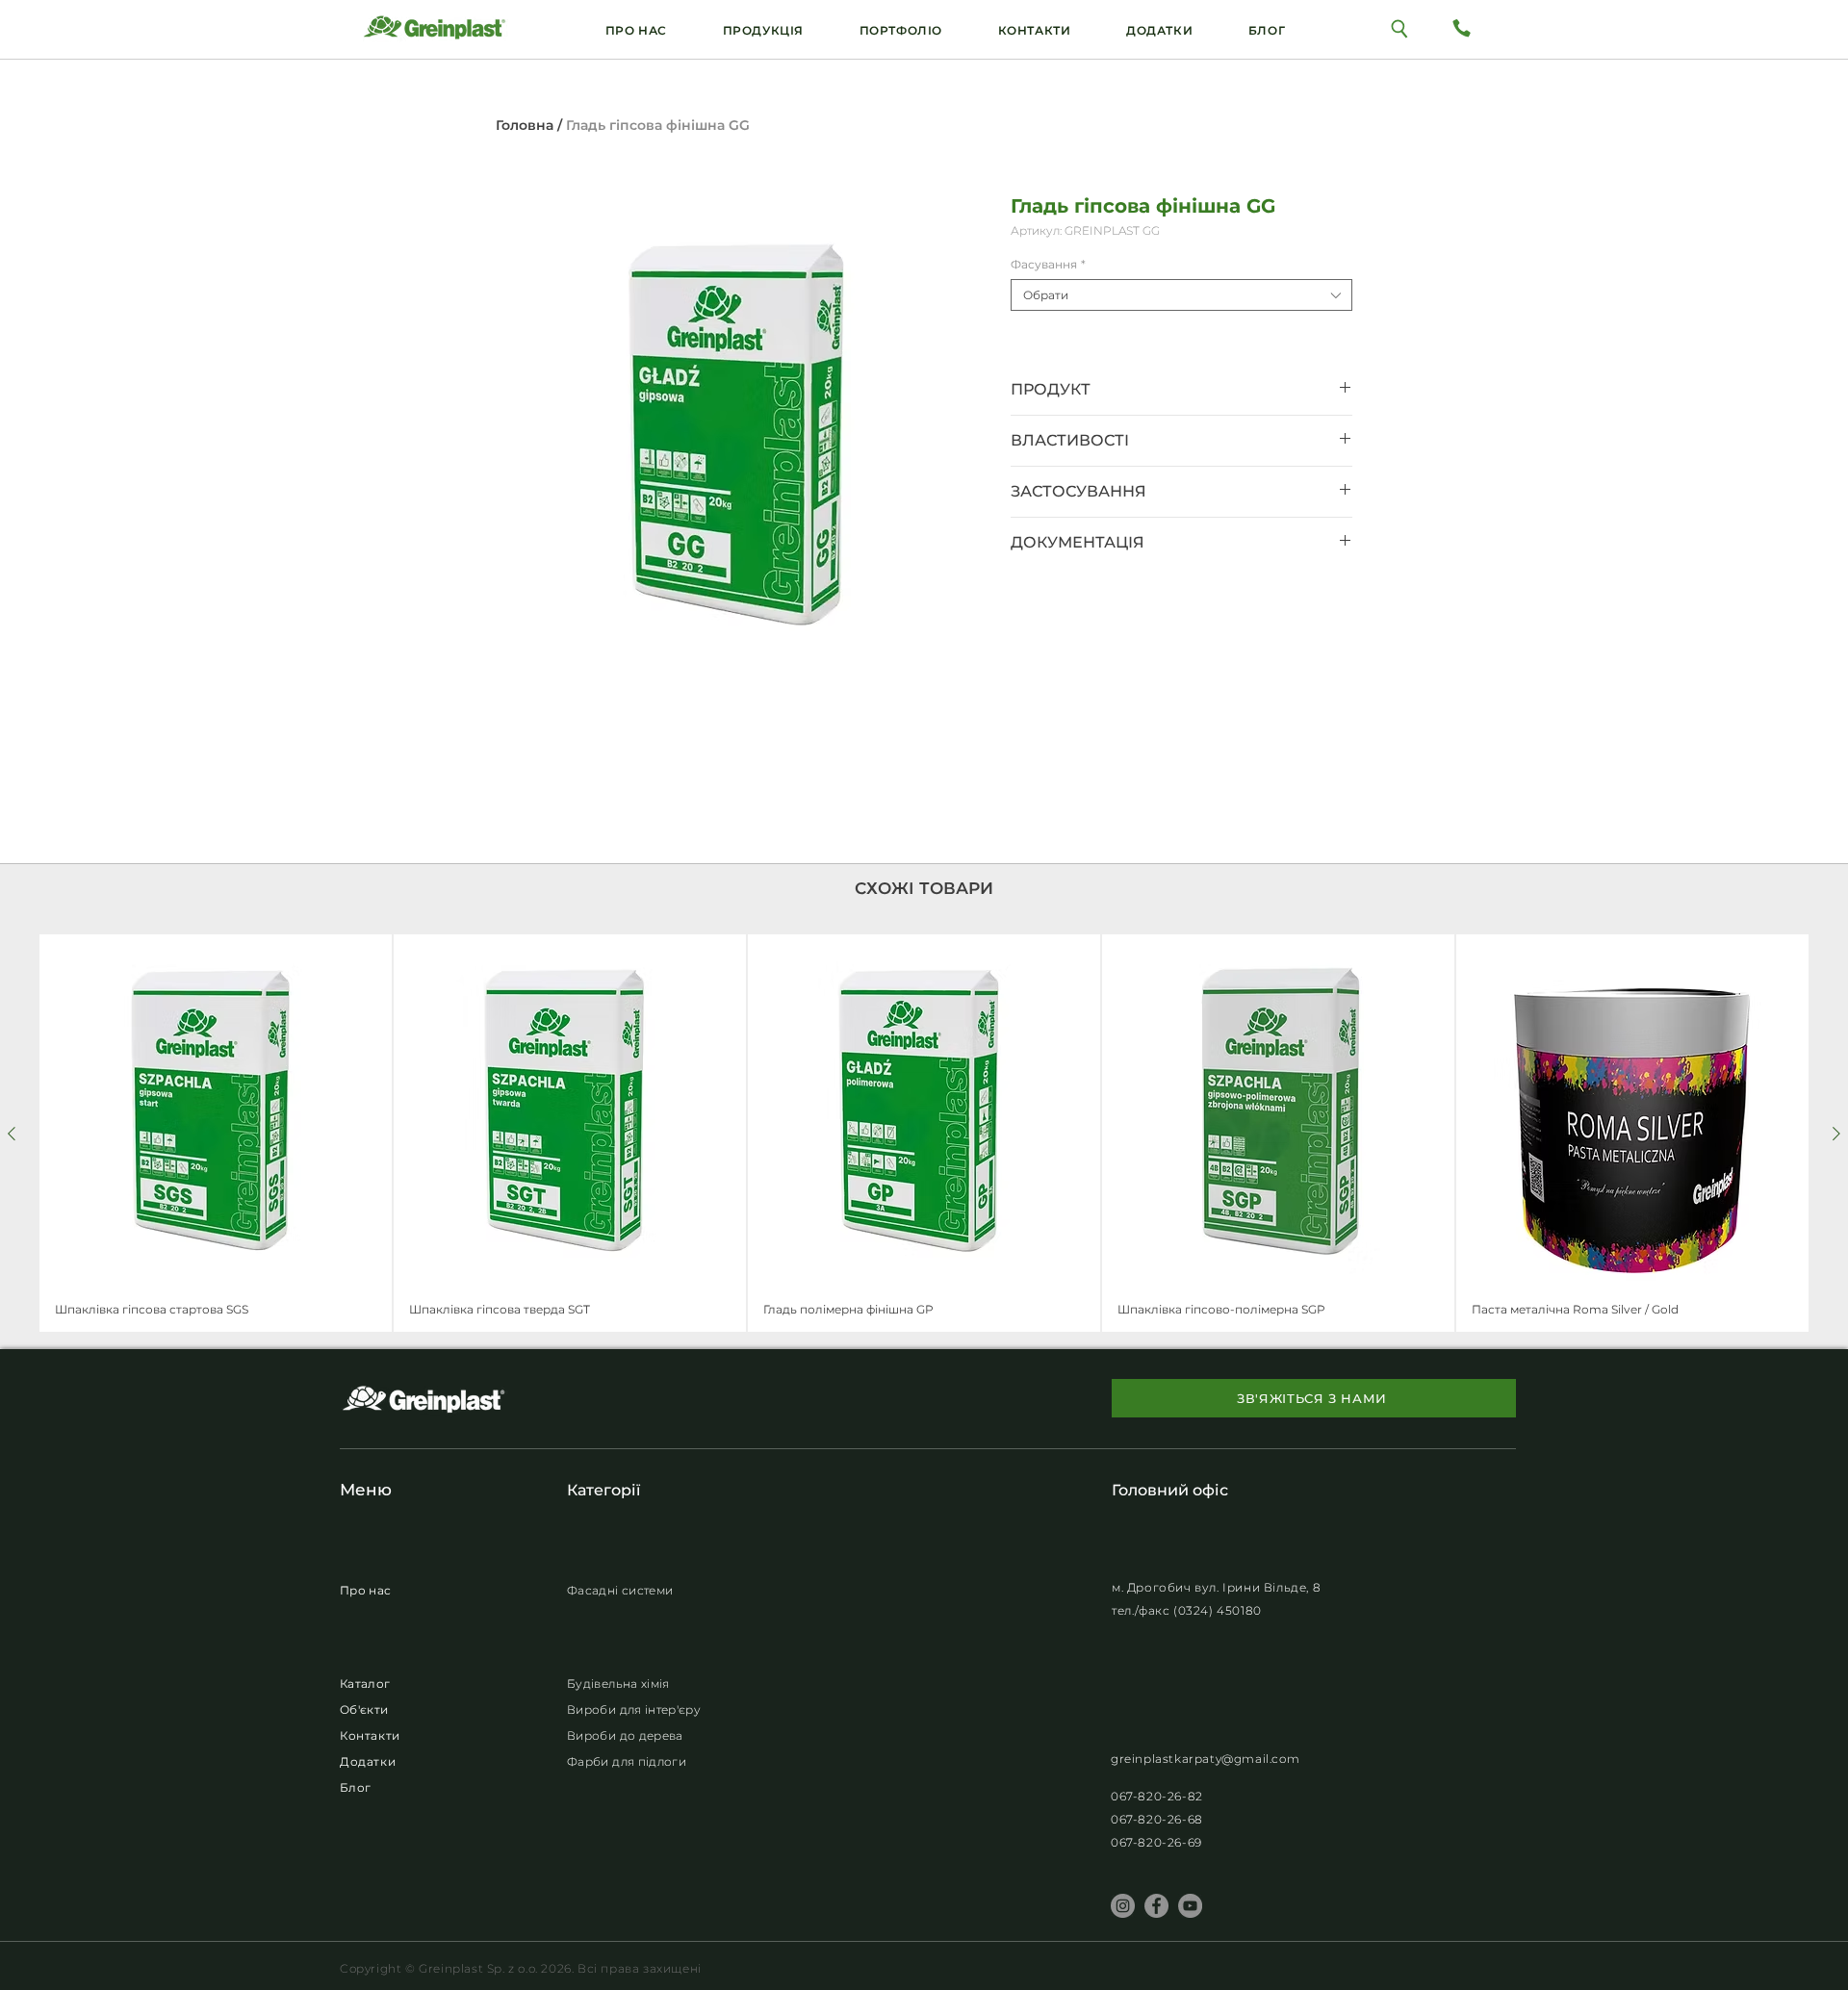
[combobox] (1181, 295)
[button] (1159, 30)
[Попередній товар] (12, 1134)
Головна (525, 125)
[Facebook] (1156, 1906)
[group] (924, 1133)
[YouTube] (1190, 1906)
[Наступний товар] (1836, 1134)
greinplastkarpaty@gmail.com (1205, 1759)
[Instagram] (1123, 1906)
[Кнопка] (1400, 27)
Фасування (1048, 264)
